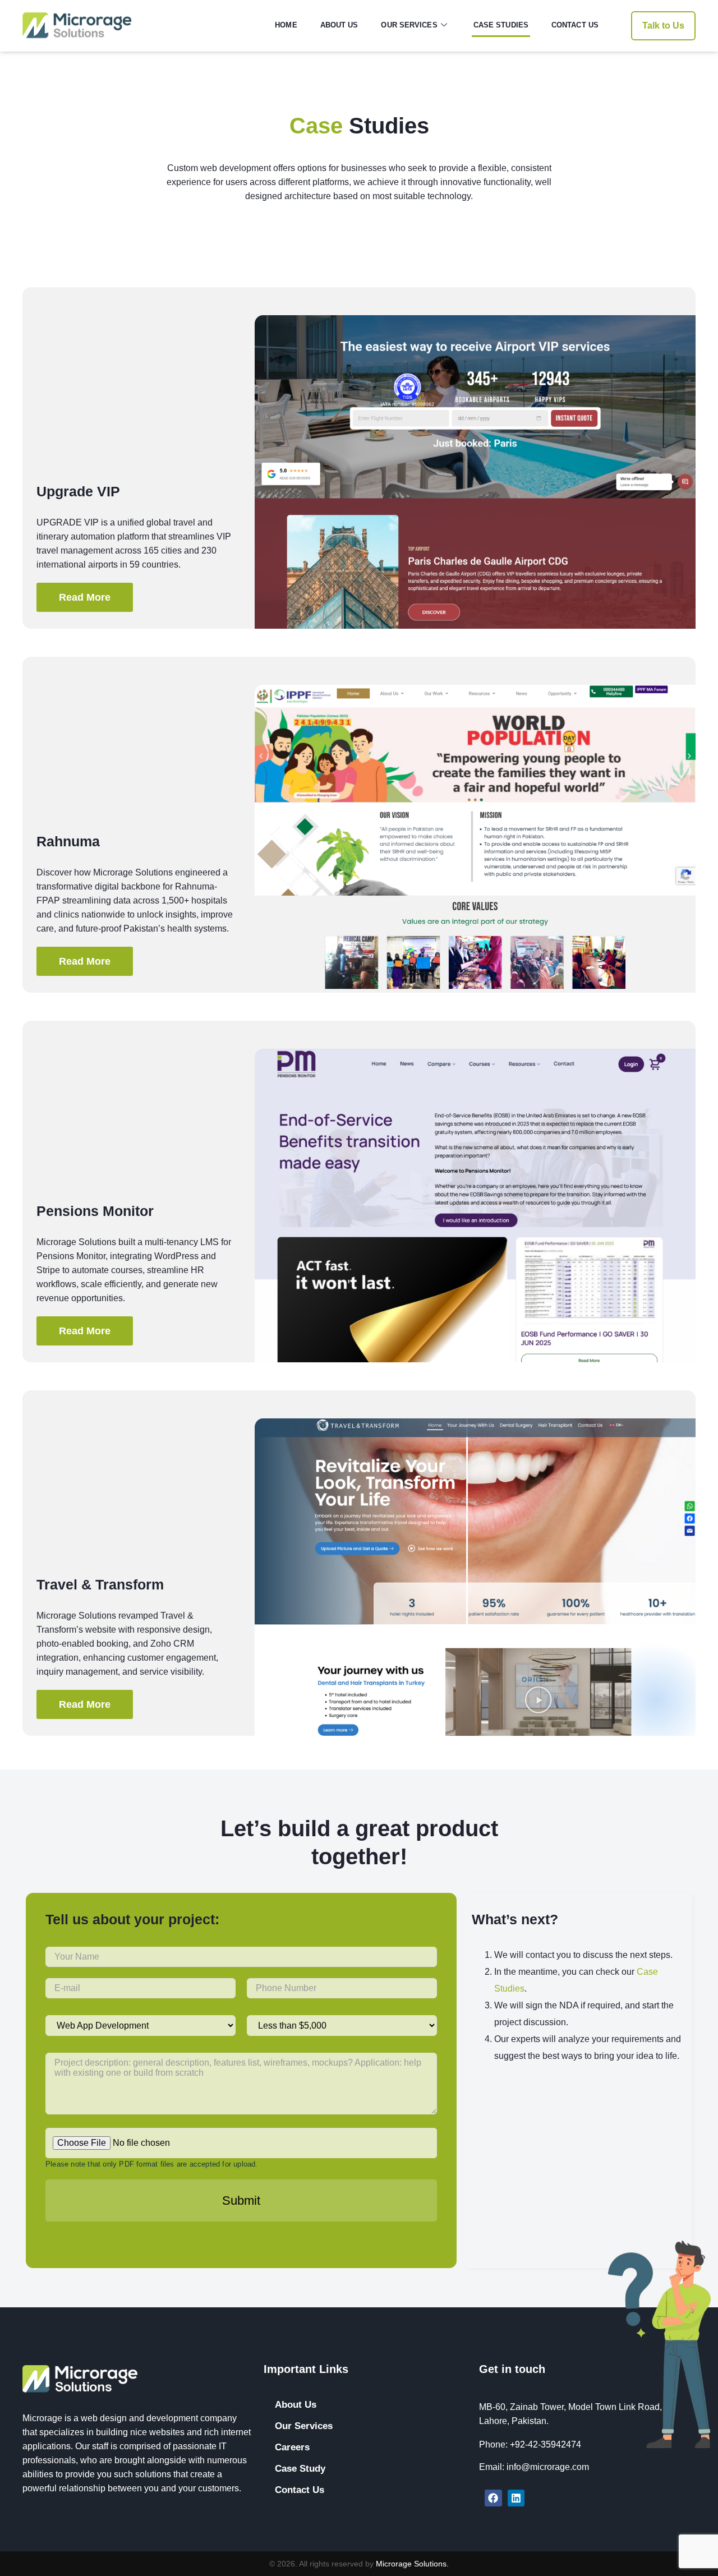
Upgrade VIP (78, 491)
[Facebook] (493, 2498)
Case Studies (501, 25)
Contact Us (575, 25)
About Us (339, 25)
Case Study (300, 2469)
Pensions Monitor (95, 1211)
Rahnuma (68, 841)
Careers (292, 2447)
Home (286, 25)
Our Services (409, 25)
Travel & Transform (100, 1584)
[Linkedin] (516, 2498)
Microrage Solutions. (412, 2564)
